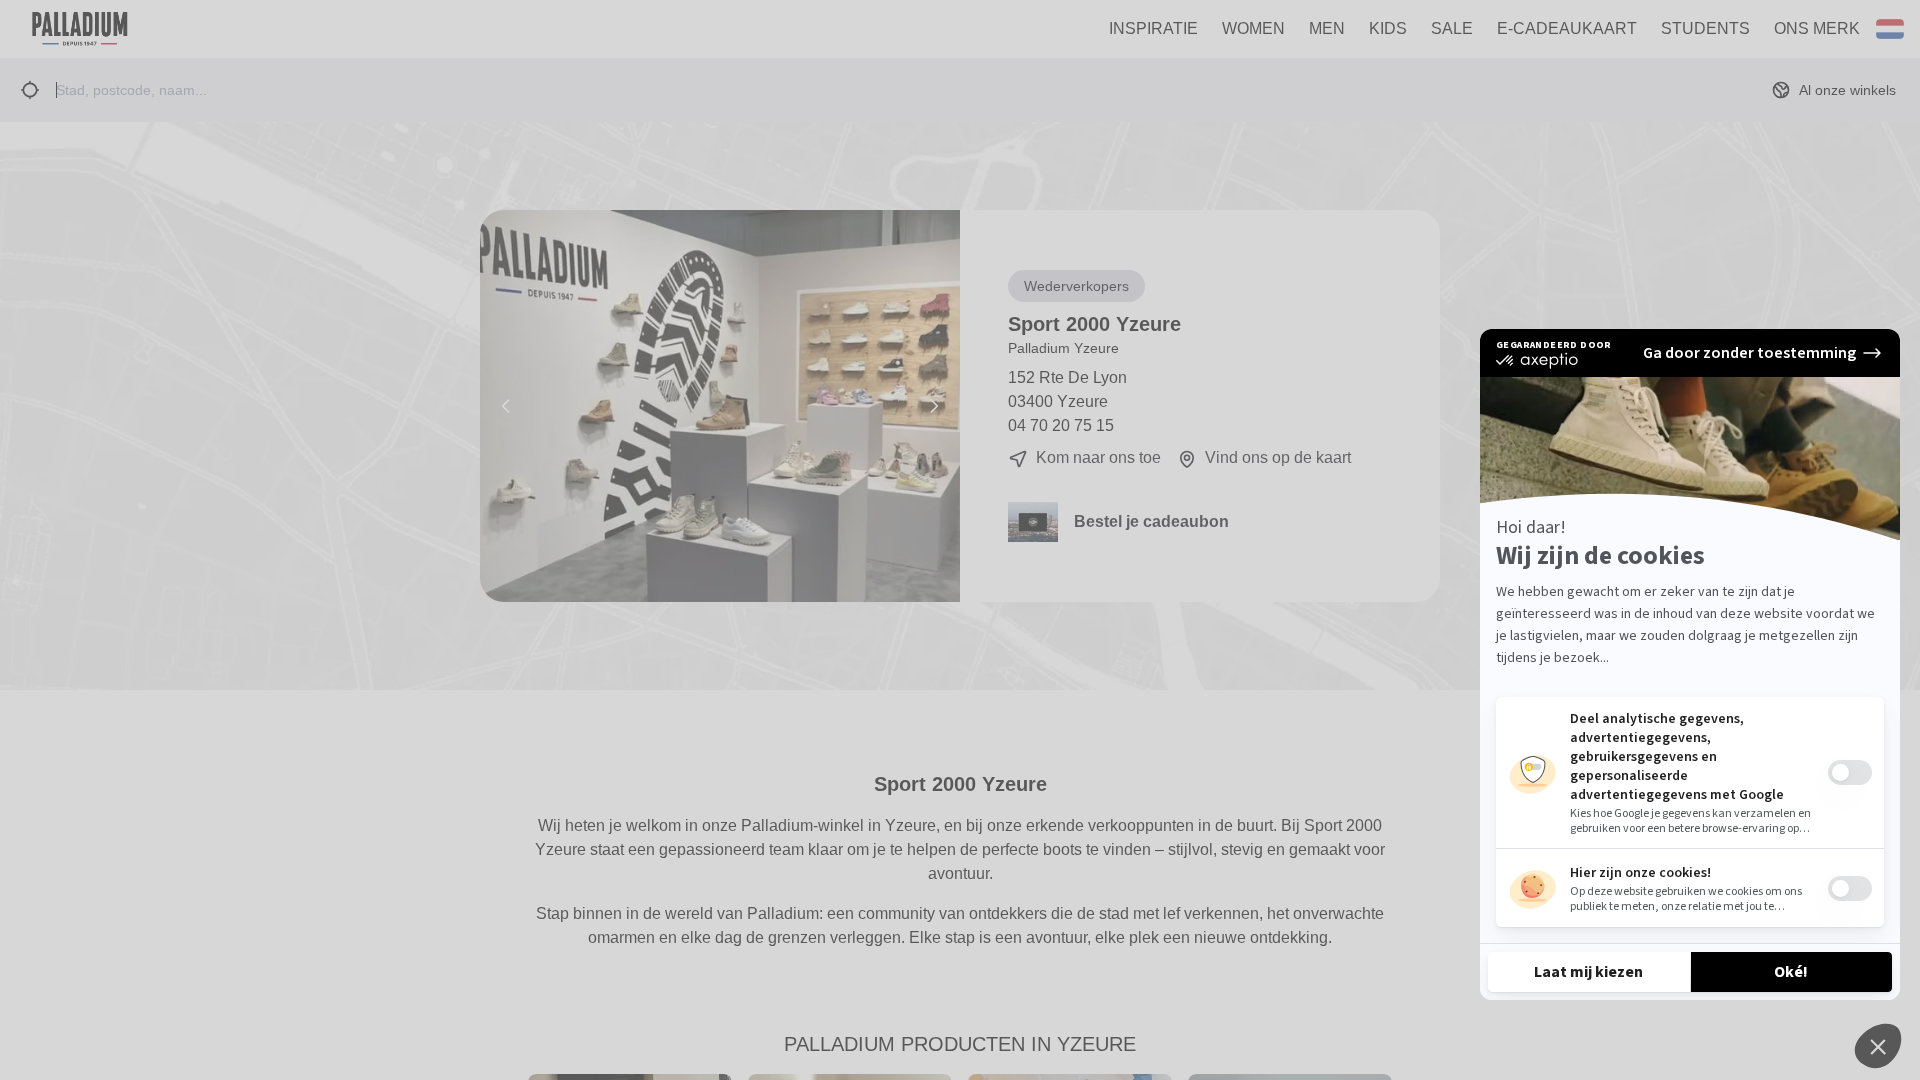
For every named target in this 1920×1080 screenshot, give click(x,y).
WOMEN (1253, 28)
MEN (1327, 28)
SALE (1452, 28)
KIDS (1388, 28)
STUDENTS (1705, 28)
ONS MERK (1817, 28)
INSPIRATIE (1153, 28)
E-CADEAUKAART (1567, 28)
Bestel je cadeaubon (1151, 521)
